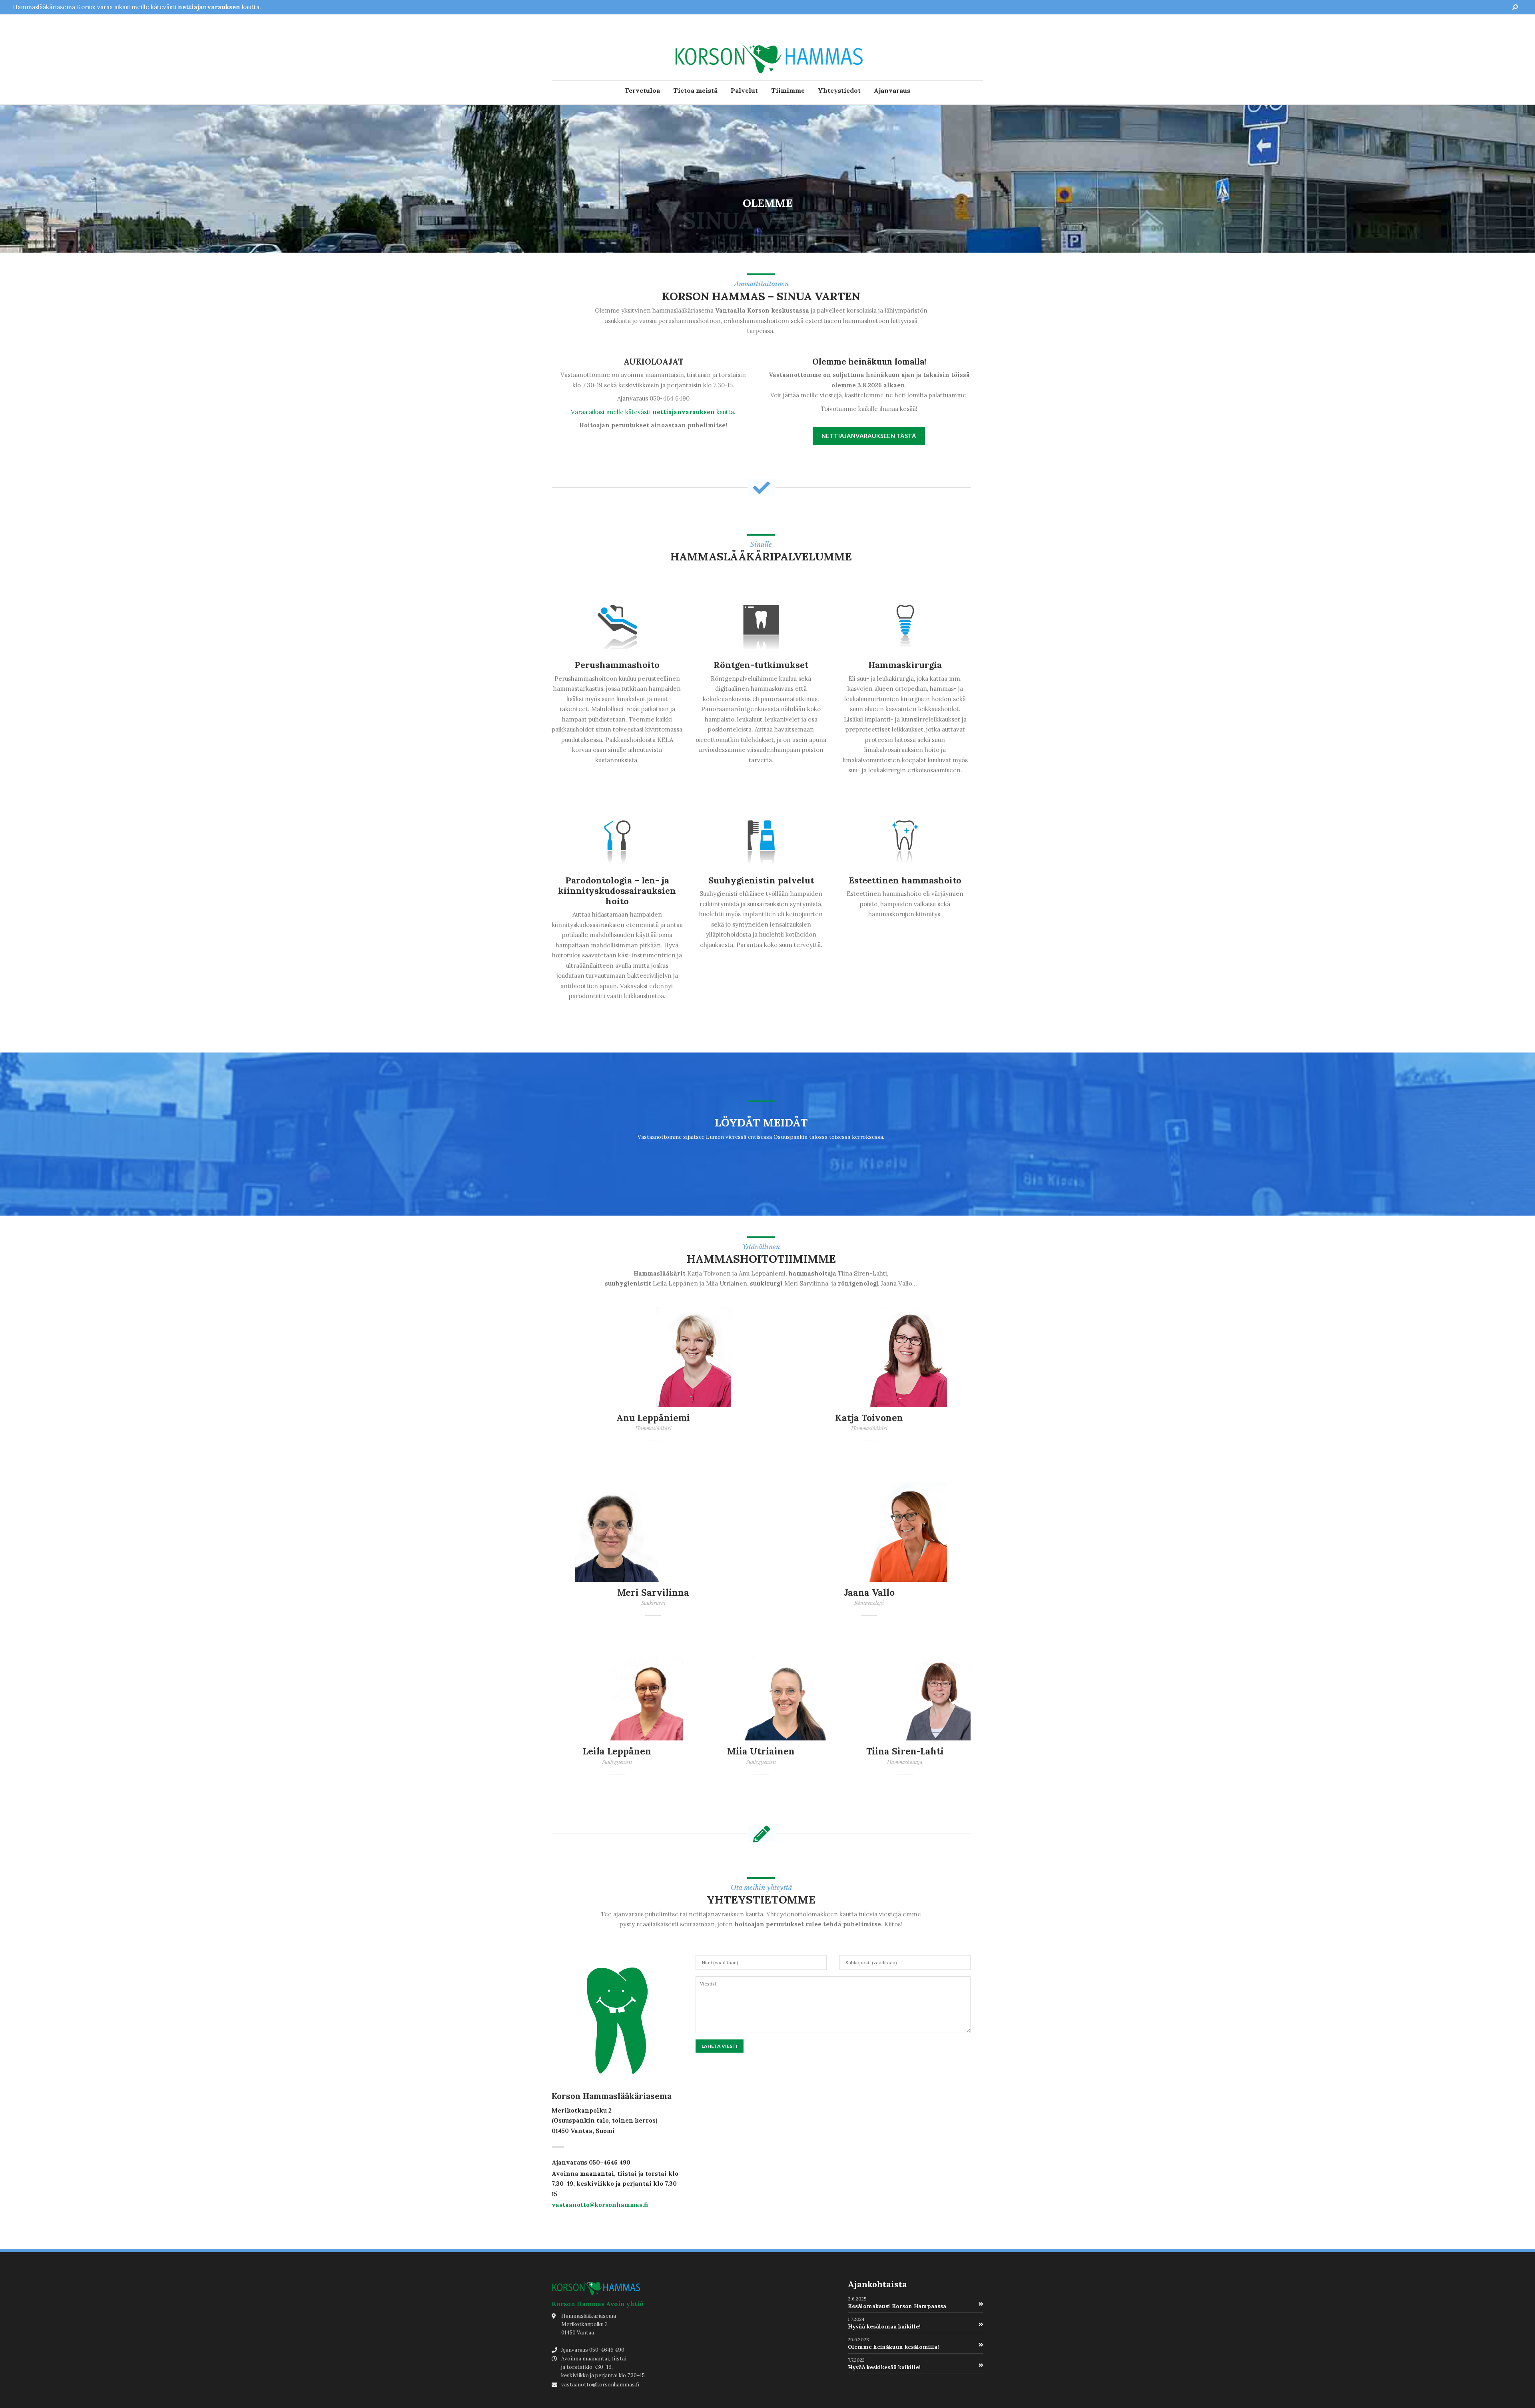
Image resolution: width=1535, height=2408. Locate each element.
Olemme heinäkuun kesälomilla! (893, 2347)
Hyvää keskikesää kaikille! (884, 2367)
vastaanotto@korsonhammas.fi (600, 2205)
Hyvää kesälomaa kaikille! (884, 2326)
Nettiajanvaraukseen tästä (869, 436)
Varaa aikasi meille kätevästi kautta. (653, 412)
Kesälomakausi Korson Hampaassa (897, 2306)
